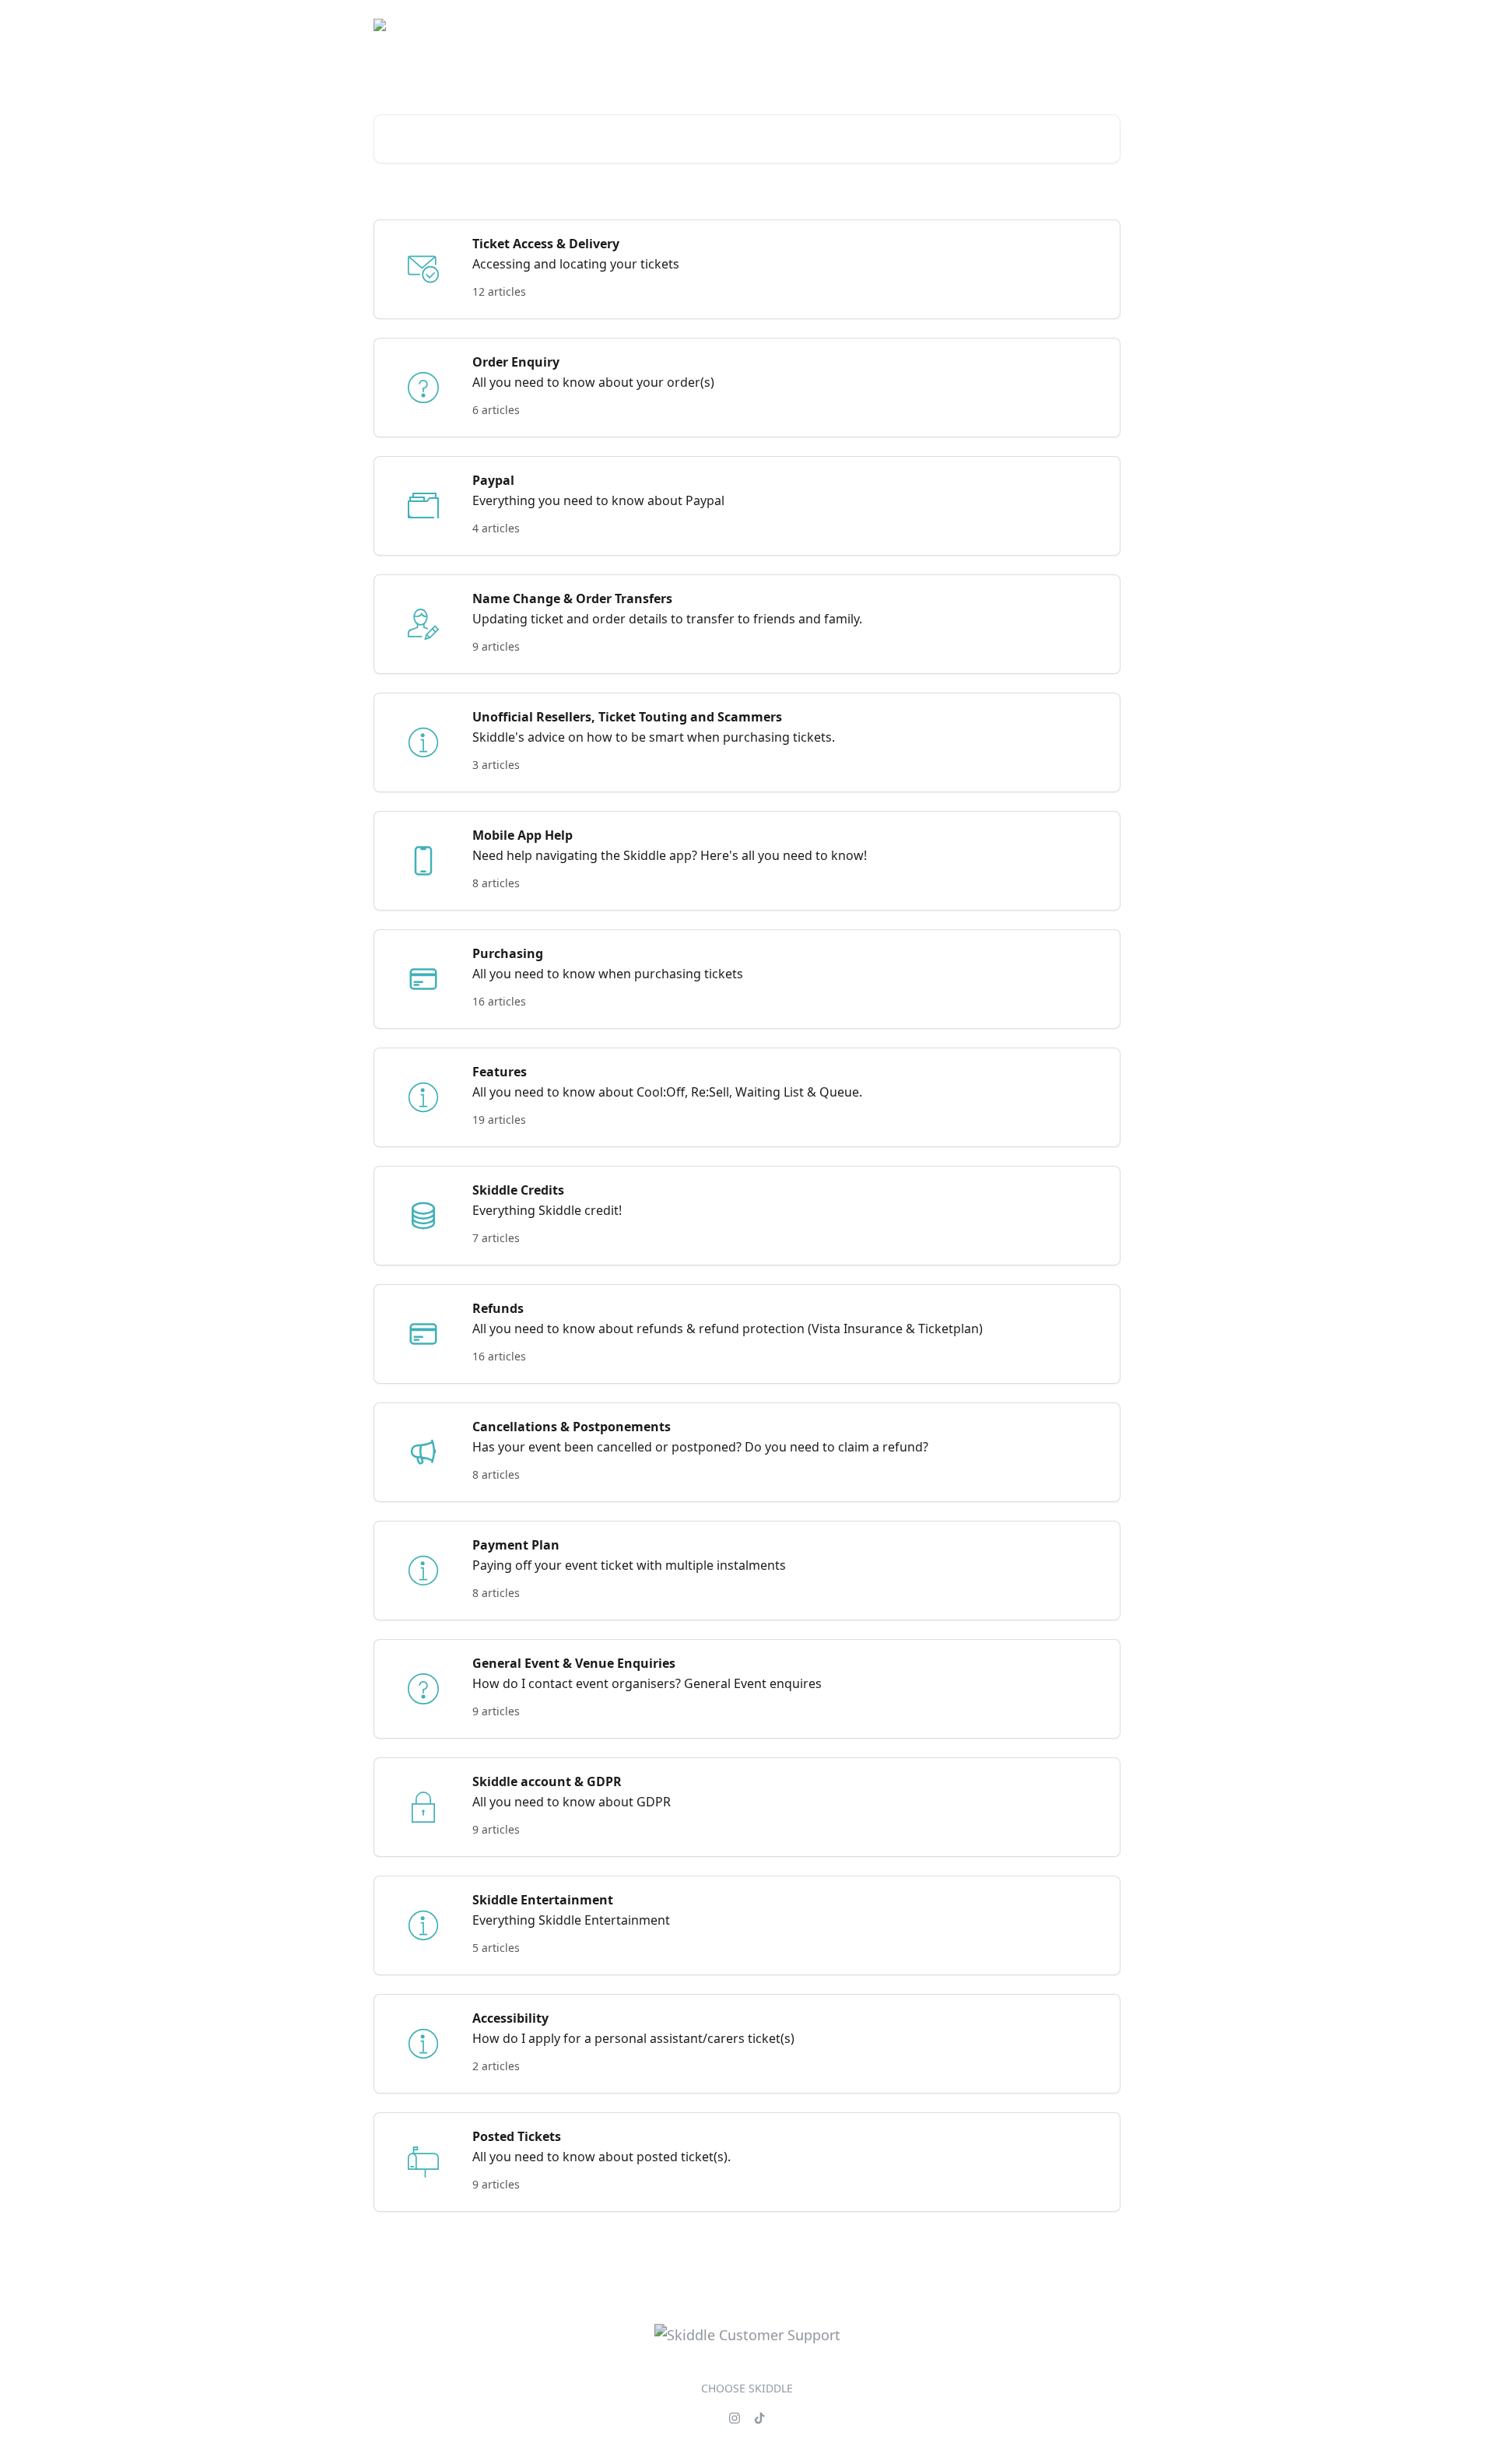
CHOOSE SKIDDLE (747, 2388)
